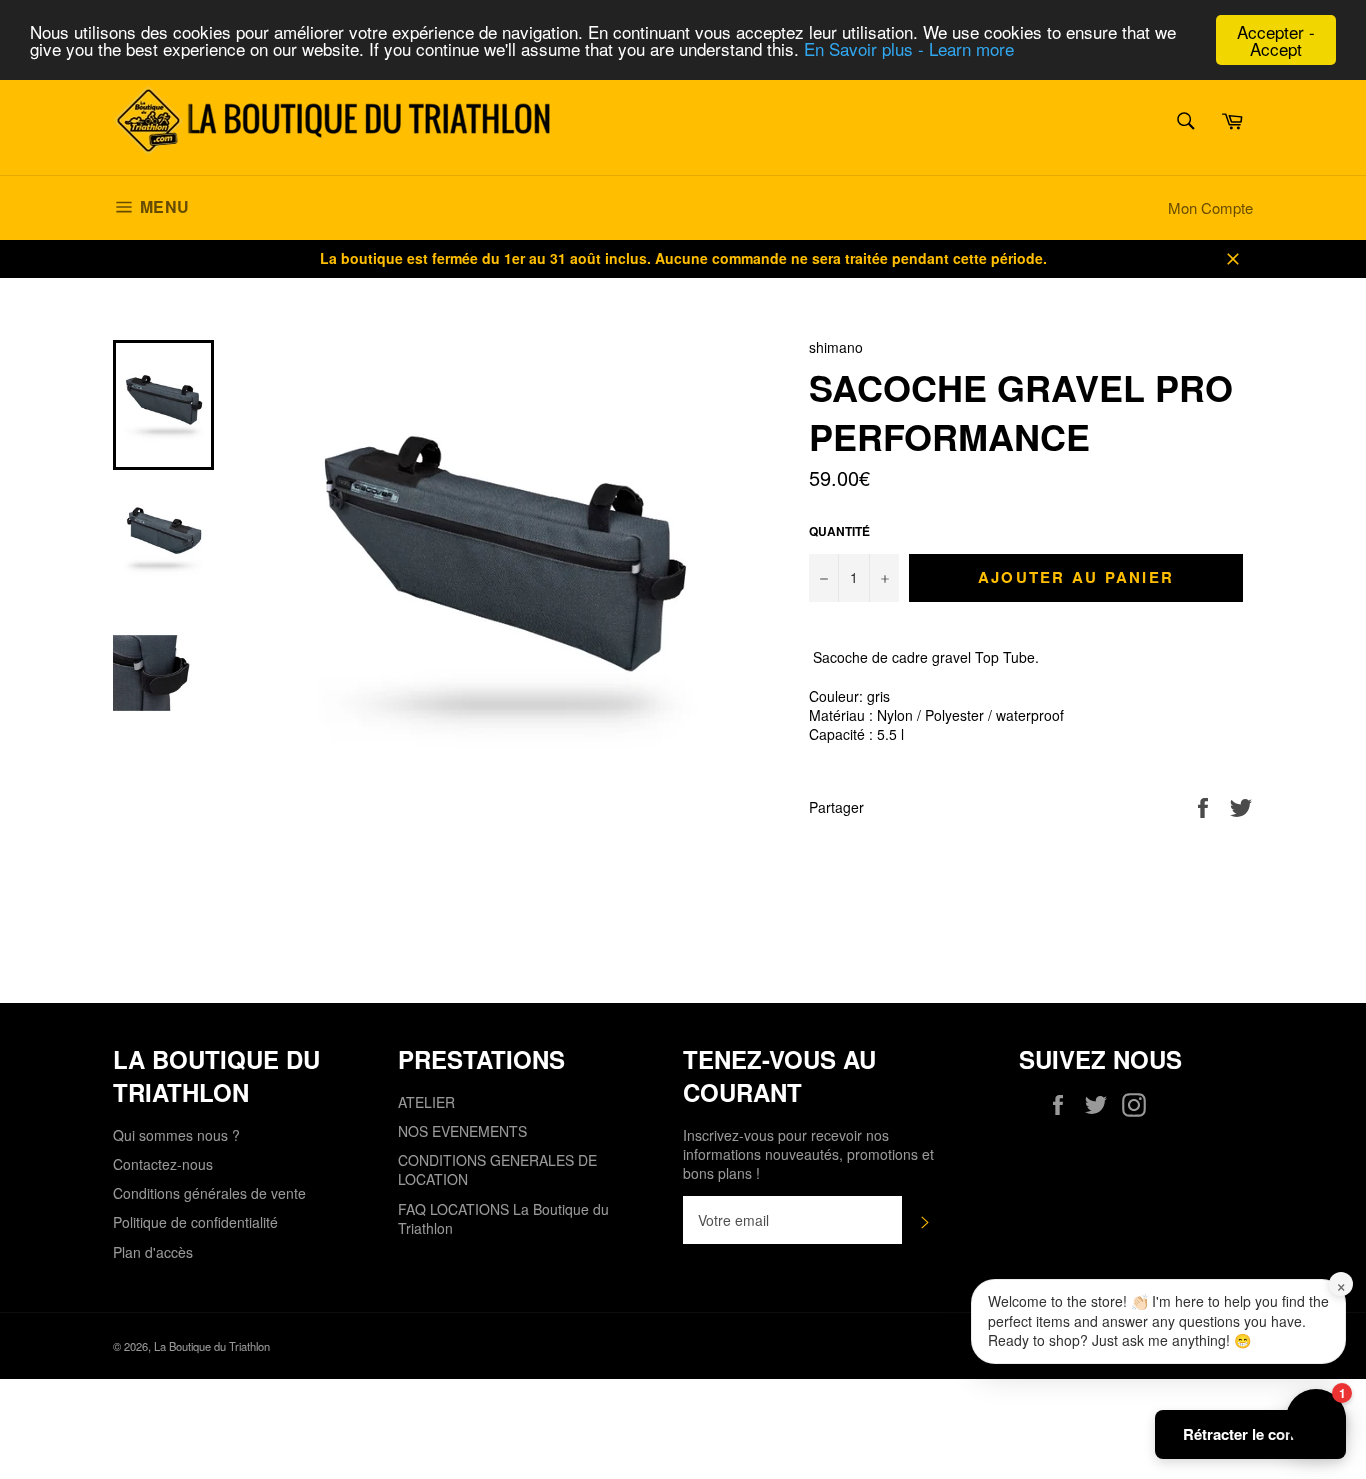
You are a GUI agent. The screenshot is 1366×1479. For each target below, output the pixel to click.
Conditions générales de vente (209, 1193)
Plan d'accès (153, 1252)
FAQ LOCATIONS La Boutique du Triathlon (503, 1218)
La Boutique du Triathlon (212, 1346)
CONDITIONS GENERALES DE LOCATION (497, 1169)
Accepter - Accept (1276, 40)
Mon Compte (1210, 207)
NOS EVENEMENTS (462, 1131)
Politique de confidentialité (195, 1222)
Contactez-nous (163, 1164)
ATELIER (426, 1102)
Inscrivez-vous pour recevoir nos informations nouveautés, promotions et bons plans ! (808, 1155)
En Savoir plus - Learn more (909, 49)
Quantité (839, 532)
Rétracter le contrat (1250, 1434)
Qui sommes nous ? (176, 1135)
